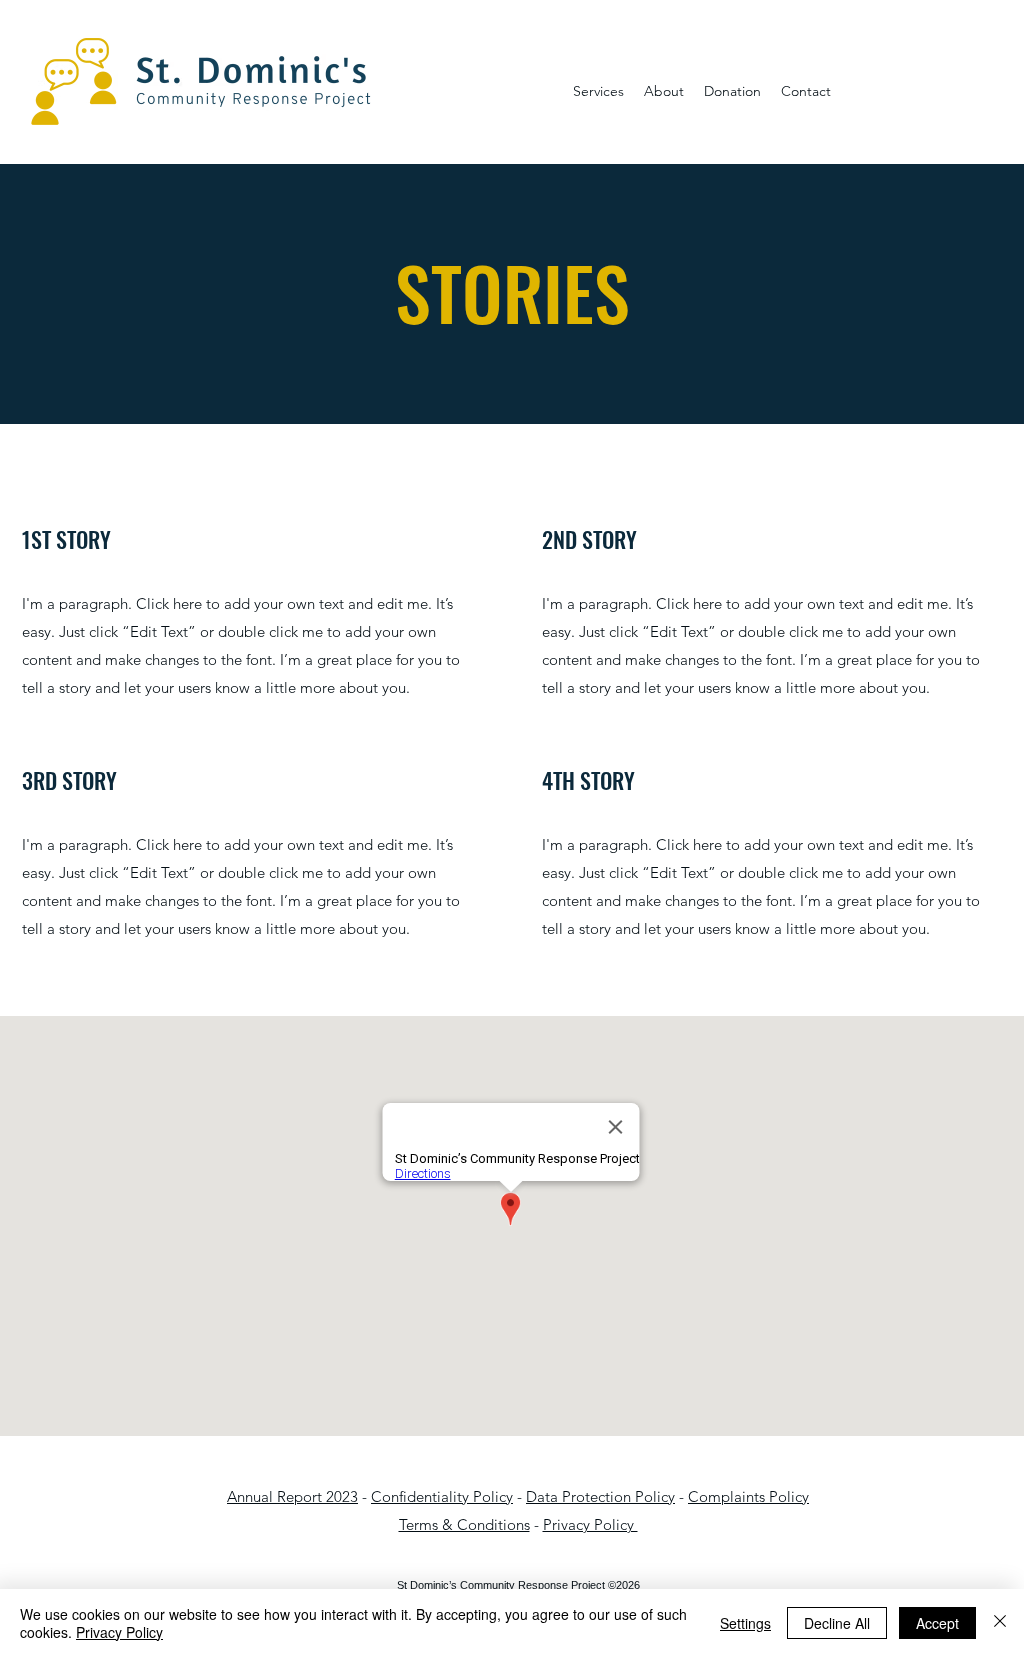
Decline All (837, 1623)
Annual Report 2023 (292, 1496)
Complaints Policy (748, 1496)
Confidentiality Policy (442, 1496)
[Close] (1000, 1623)
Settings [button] (745, 1623)
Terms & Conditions (464, 1524)
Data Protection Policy (600, 1496)
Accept (937, 1623)
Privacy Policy (590, 1524)
